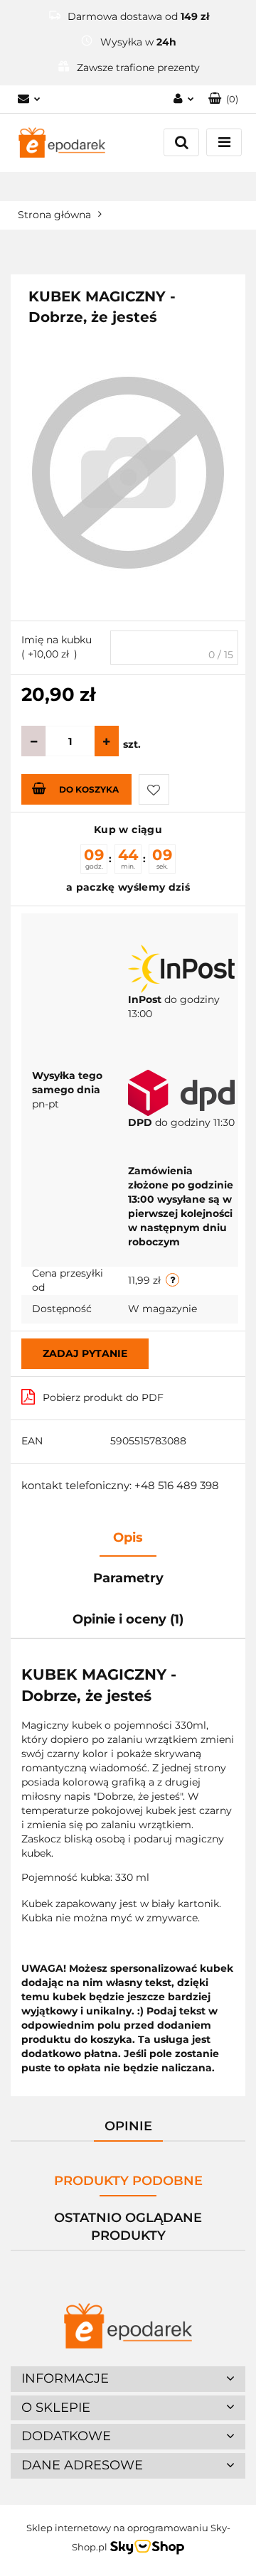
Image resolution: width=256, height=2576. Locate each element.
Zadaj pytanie (85, 1353)
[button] (223, 99)
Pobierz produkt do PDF (103, 1397)
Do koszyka (89, 789)
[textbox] (174, 648)
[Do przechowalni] (154, 789)
